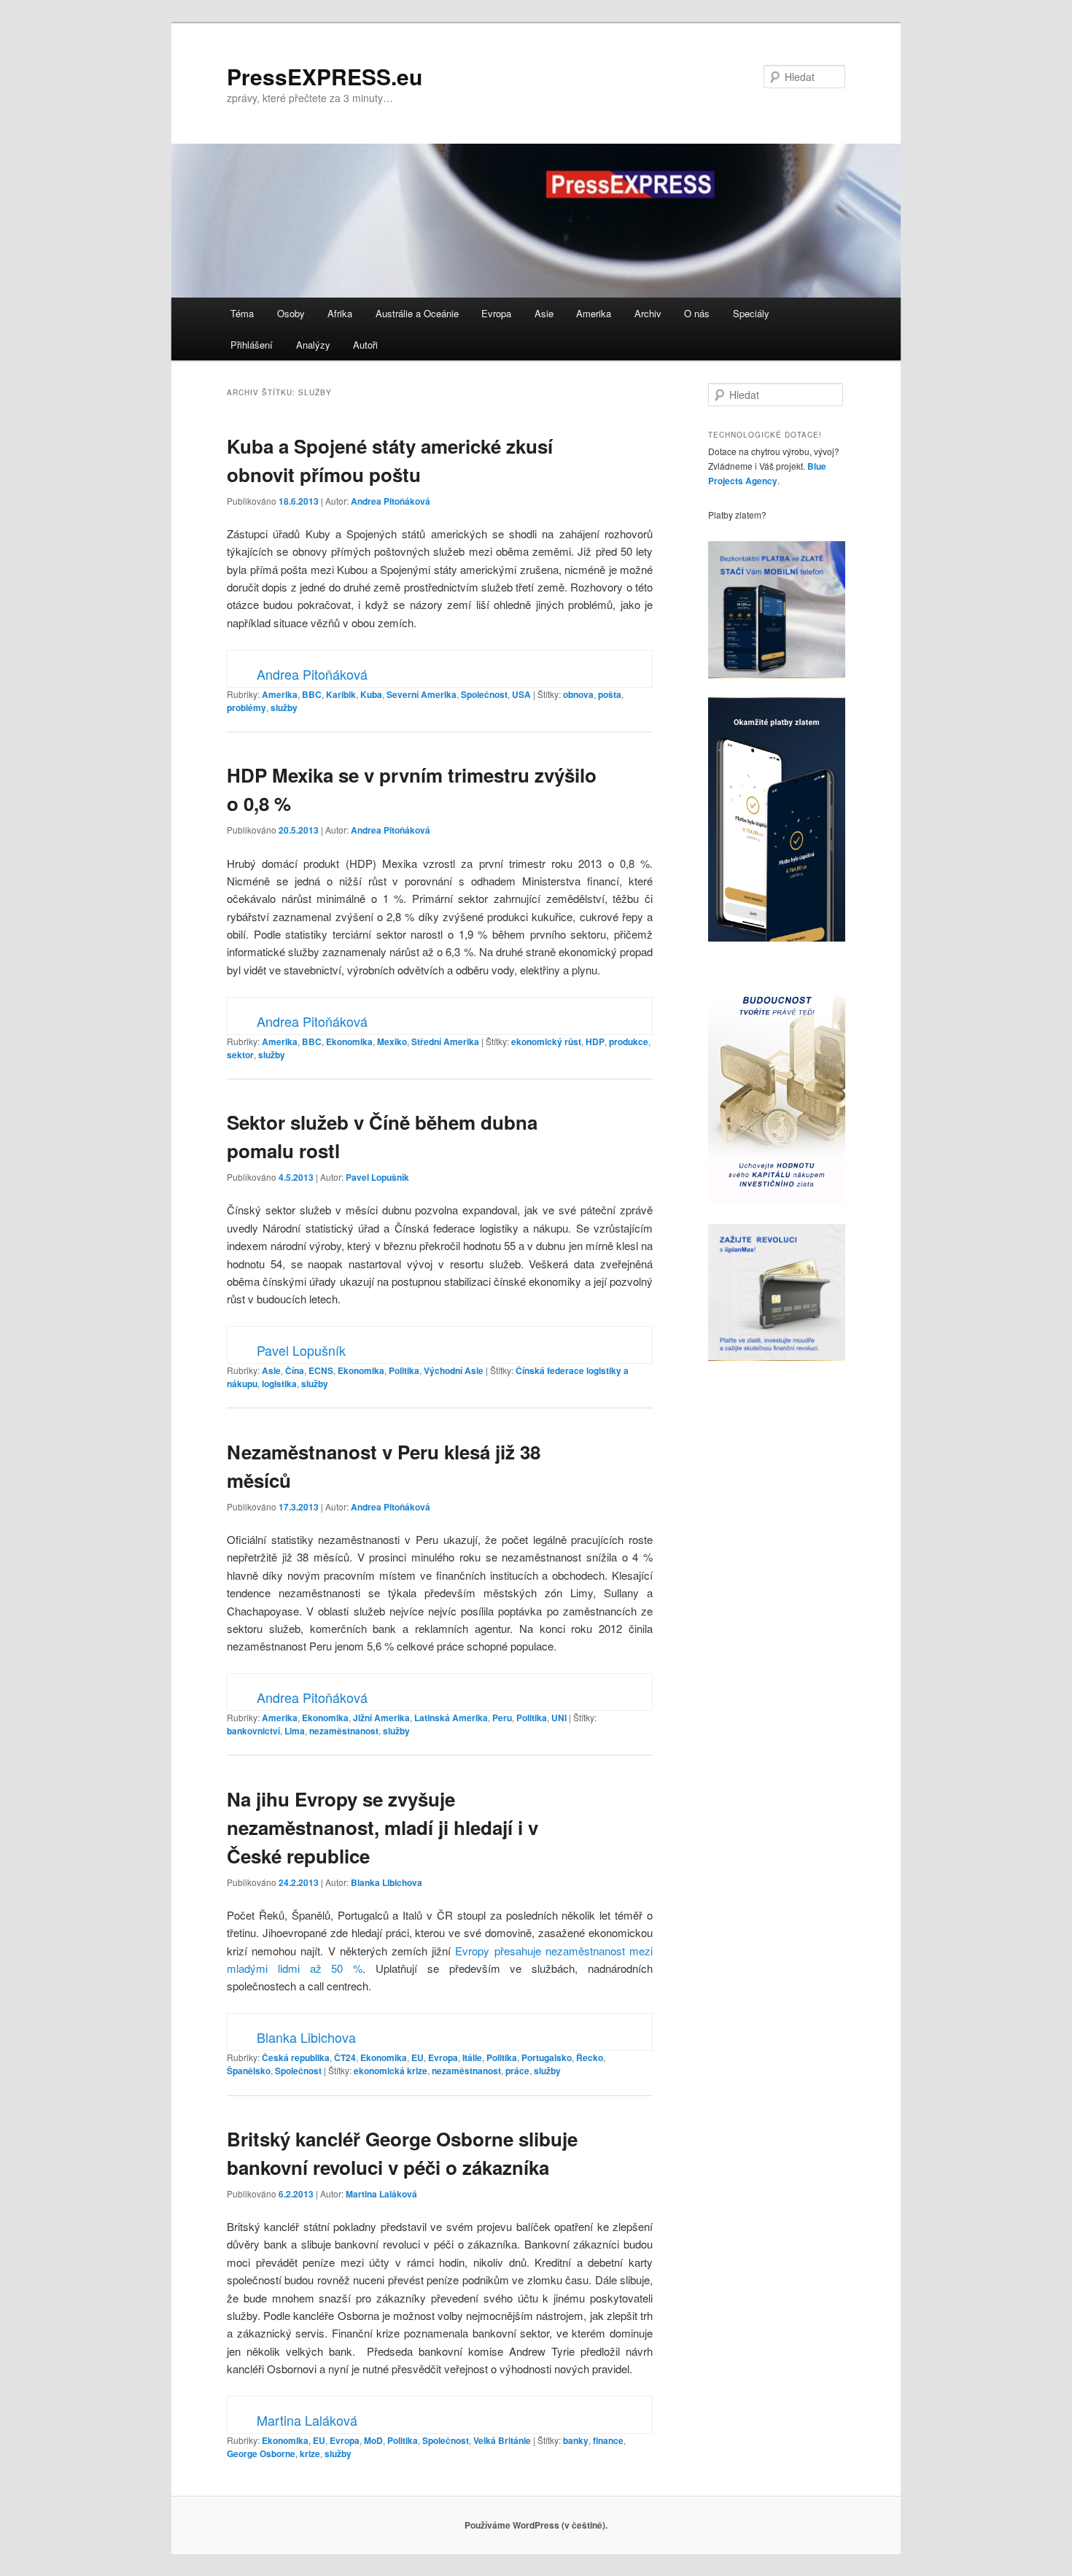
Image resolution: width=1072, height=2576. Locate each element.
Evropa (496, 313)
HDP (595, 1041)
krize (310, 2453)
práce (517, 2071)
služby (284, 707)
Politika (404, 1370)
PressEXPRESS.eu (325, 76)
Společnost (484, 694)
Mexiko (392, 1041)
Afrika (340, 313)
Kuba (371, 694)
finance (608, 2440)
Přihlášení (252, 345)
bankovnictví (253, 1731)
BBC (312, 694)
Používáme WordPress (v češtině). (536, 2525)
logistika (279, 1384)
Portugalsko (547, 2057)
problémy (246, 707)
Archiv (648, 313)
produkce (629, 1041)
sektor (240, 1055)
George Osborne (261, 2453)
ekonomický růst (546, 1041)
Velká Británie (502, 2440)
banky (576, 2440)
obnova (578, 694)
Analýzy (313, 345)
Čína (295, 1370)
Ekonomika (349, 1041)
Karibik (341, 694)
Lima (295, 1731)
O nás (697, 313)
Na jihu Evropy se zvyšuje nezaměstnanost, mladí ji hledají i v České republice (382, 1827)
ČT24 (345, 2057)
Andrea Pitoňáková (391, 501)
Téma (242, 313)
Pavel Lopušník (377, 1177)
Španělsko (249, 2071)
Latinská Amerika (451, 1718)
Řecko (590, 2057)
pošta (610, 694)
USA (521, 694)
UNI (559, 1718)
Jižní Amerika (381, 1718)
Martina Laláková (381, 2194)
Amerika (594, 313)
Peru (502, 1718)
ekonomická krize (391, 2071)
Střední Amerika (445, 1041)
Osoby (291, 313)
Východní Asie (454, 1370)
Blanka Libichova (387, 1882)
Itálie (472, 2057)
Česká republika (296, 2057)
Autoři (365, 345)
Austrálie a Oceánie (417, 313)
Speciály (751, 313)
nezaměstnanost (344, 1731)
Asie (544, 313)
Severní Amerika (422, 694)
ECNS (321, 1370)
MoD (373, 2440)
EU (417, 2057)
